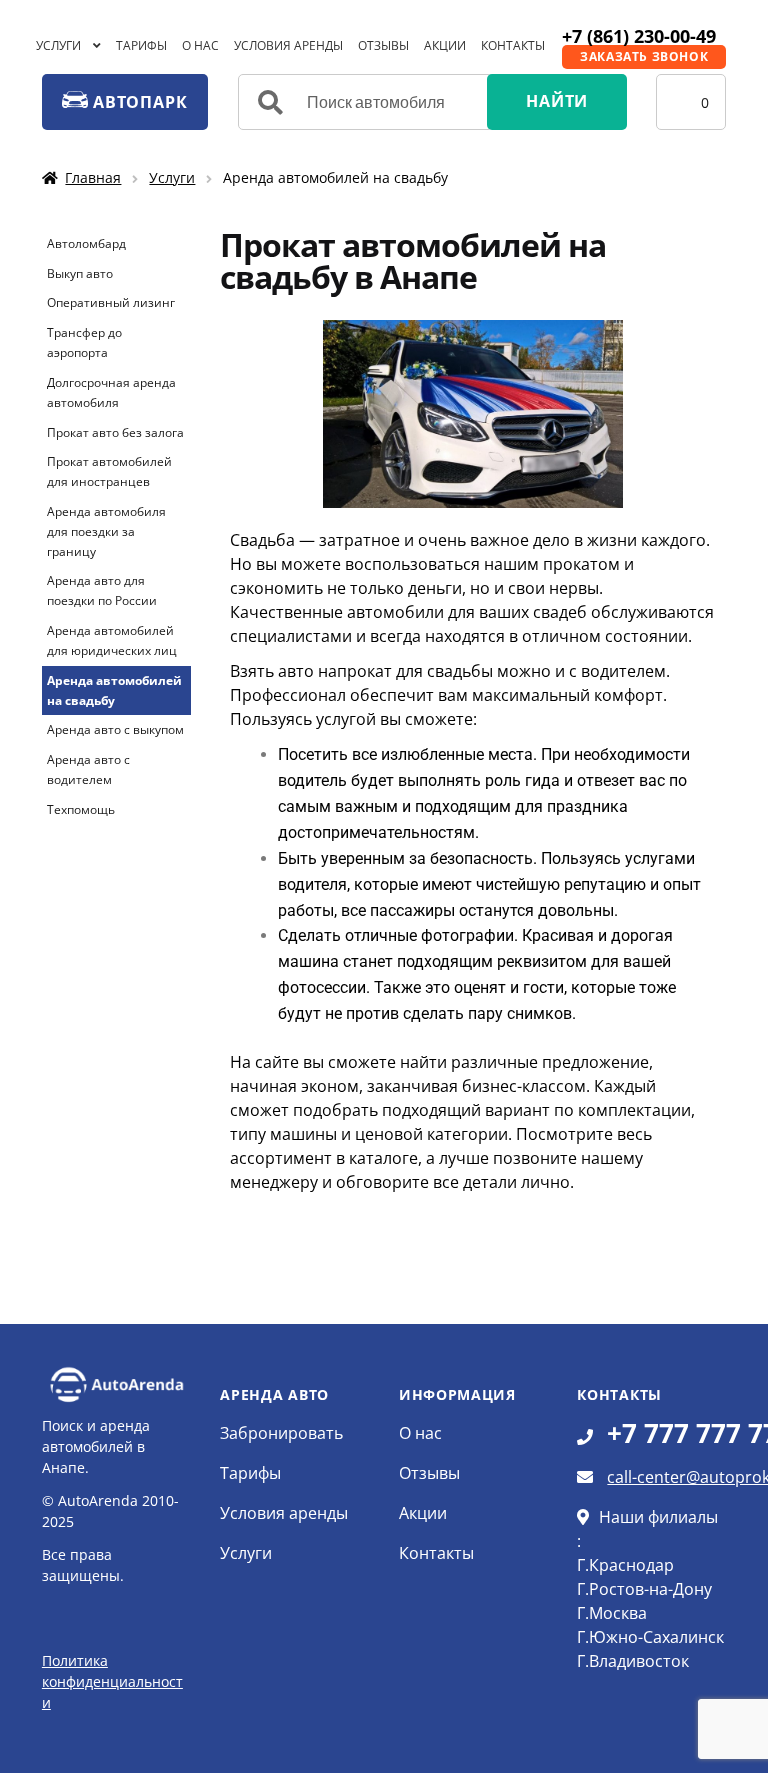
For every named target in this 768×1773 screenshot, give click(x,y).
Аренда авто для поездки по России (102, 590)
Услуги (58, 45)
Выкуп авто (80, 273)
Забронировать (281, 1433)
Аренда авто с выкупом (115, 729)
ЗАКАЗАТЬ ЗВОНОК (644, 56)
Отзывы (383, 45)
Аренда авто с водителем (88, 769)
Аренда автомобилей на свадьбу (114, 690)
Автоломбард (86, 243)
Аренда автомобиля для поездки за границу (106, 531)
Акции (445, 45)
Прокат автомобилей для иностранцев (109, 471)
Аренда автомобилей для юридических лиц (112, 640)
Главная (93, 177)
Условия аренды (288, 45)
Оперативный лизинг (111, 302)
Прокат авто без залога (115, 432)
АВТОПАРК (137, 102)
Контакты (513, 45)
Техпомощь (81, 809)
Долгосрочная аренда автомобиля (111, 392)
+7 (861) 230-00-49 (639, 36)
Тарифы (141, 45)
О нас (200, 45)
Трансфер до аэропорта (84, 342)
